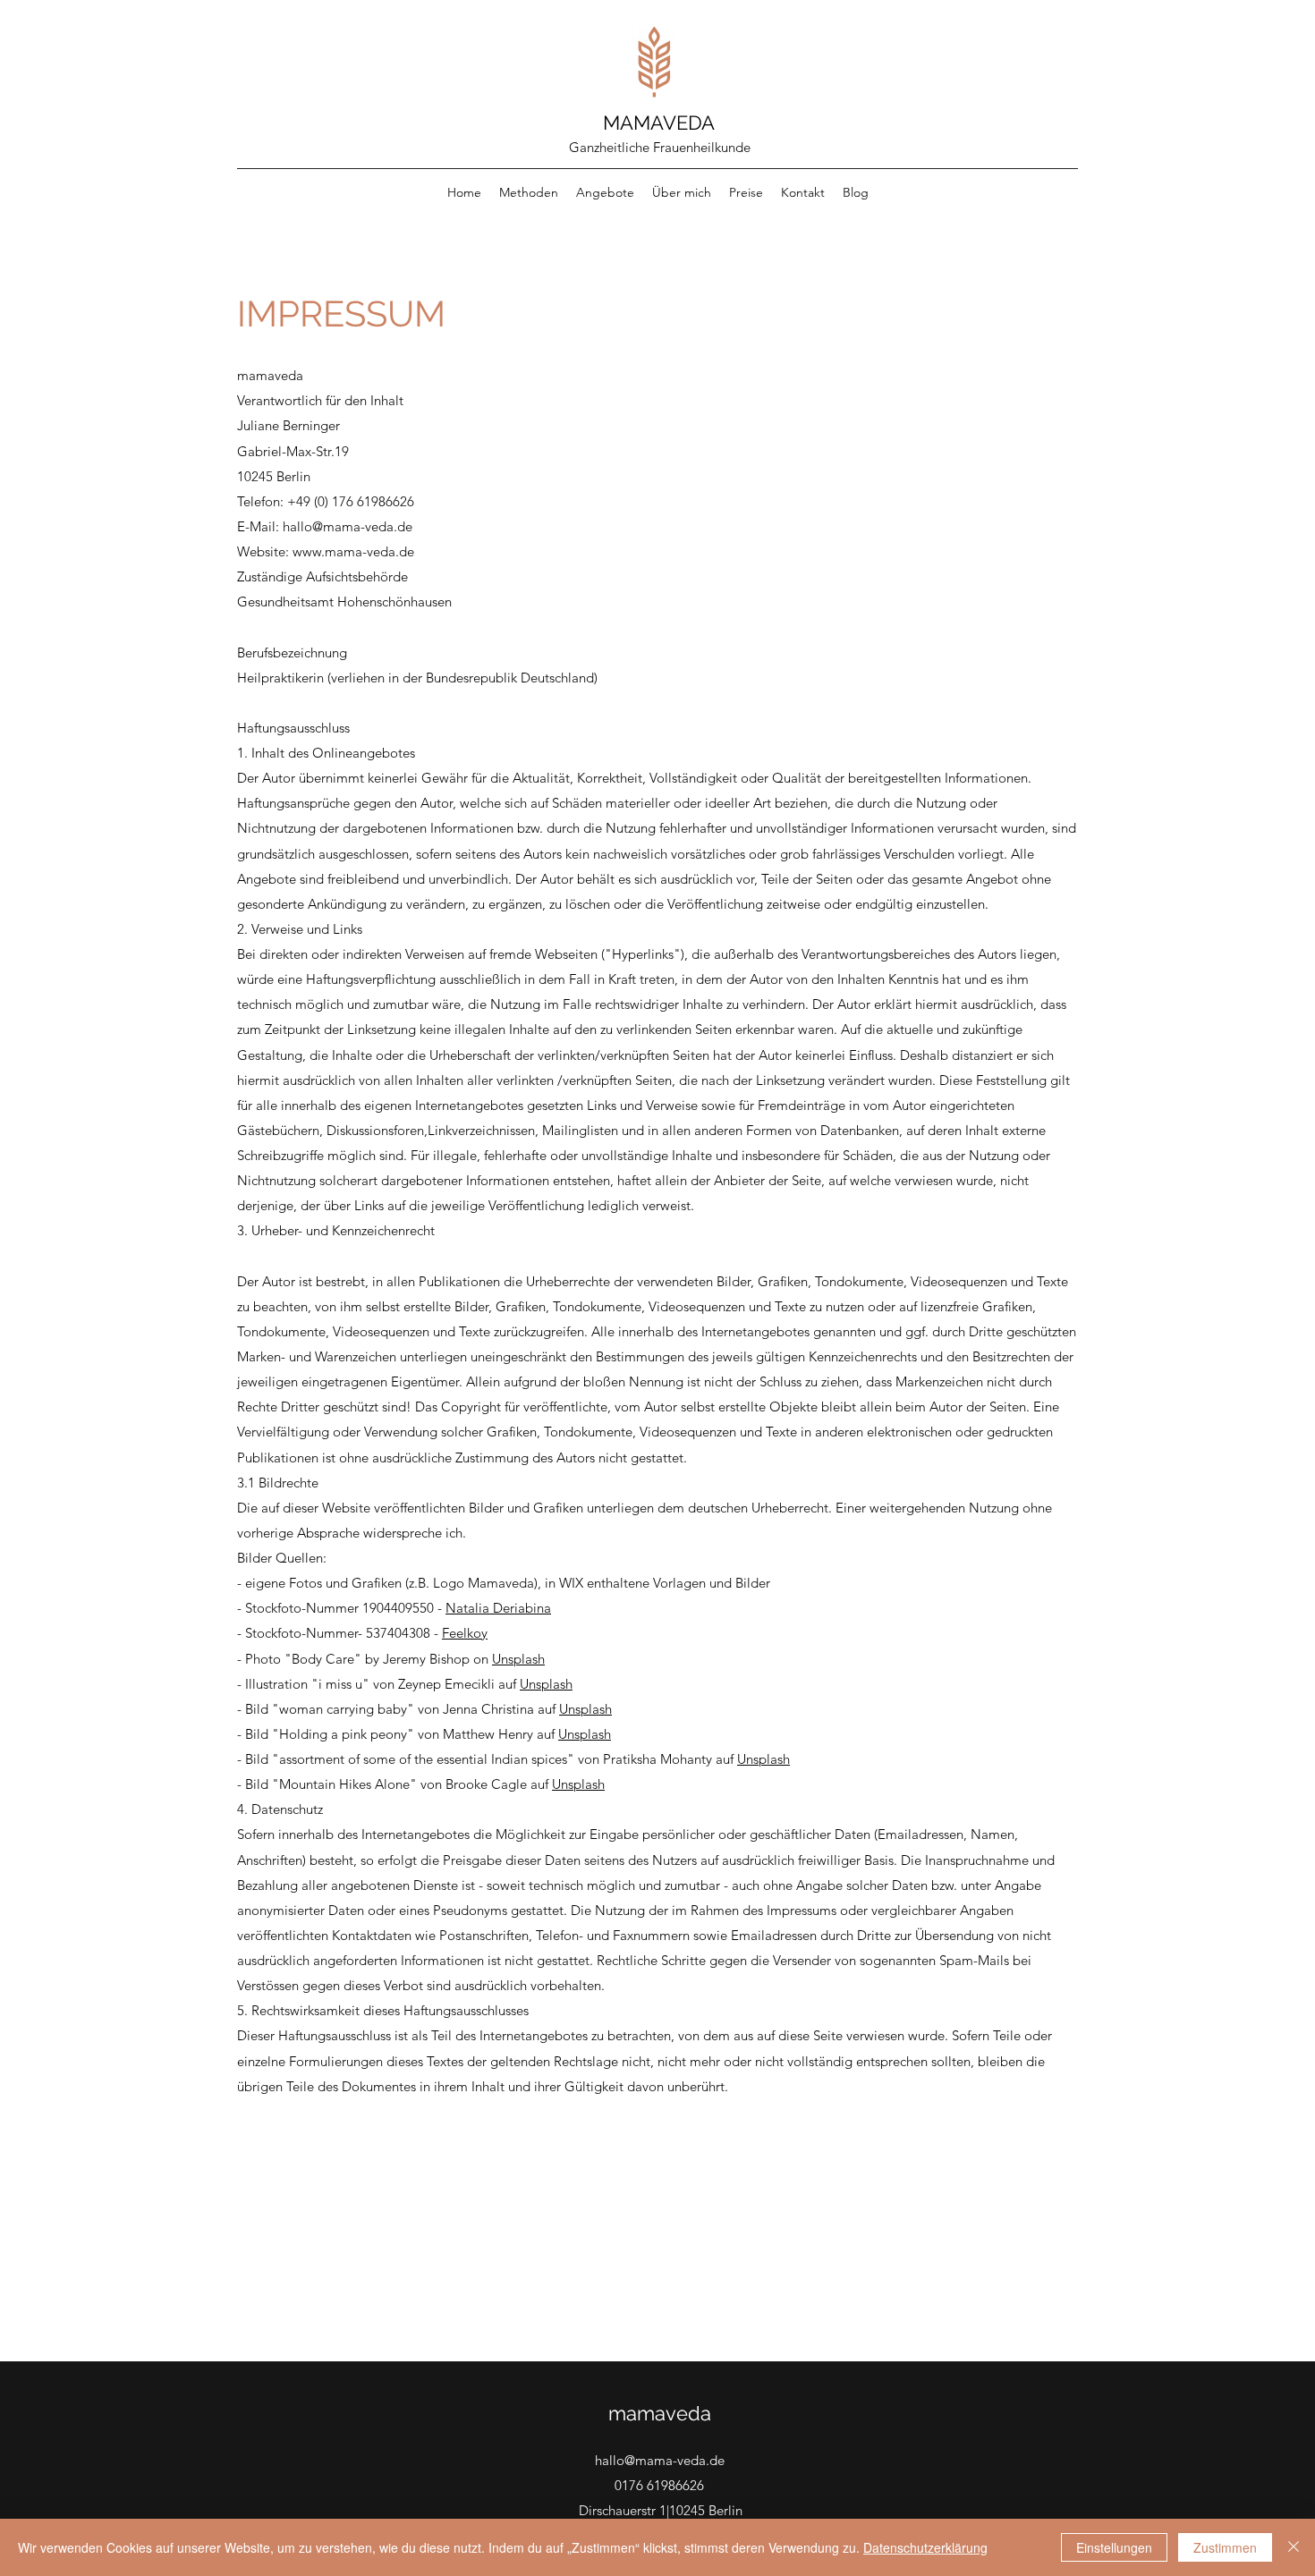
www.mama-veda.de (353, 551)
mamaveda (660, 2413)
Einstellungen (1114, 2547)
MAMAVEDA (659, 123)
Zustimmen (1225, 2547)
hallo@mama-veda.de (348, 526)
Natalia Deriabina (498, 1608)
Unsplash (518, 1659)
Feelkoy (465, 1633)
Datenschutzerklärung (925, 2547)
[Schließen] (1294, 2547)
